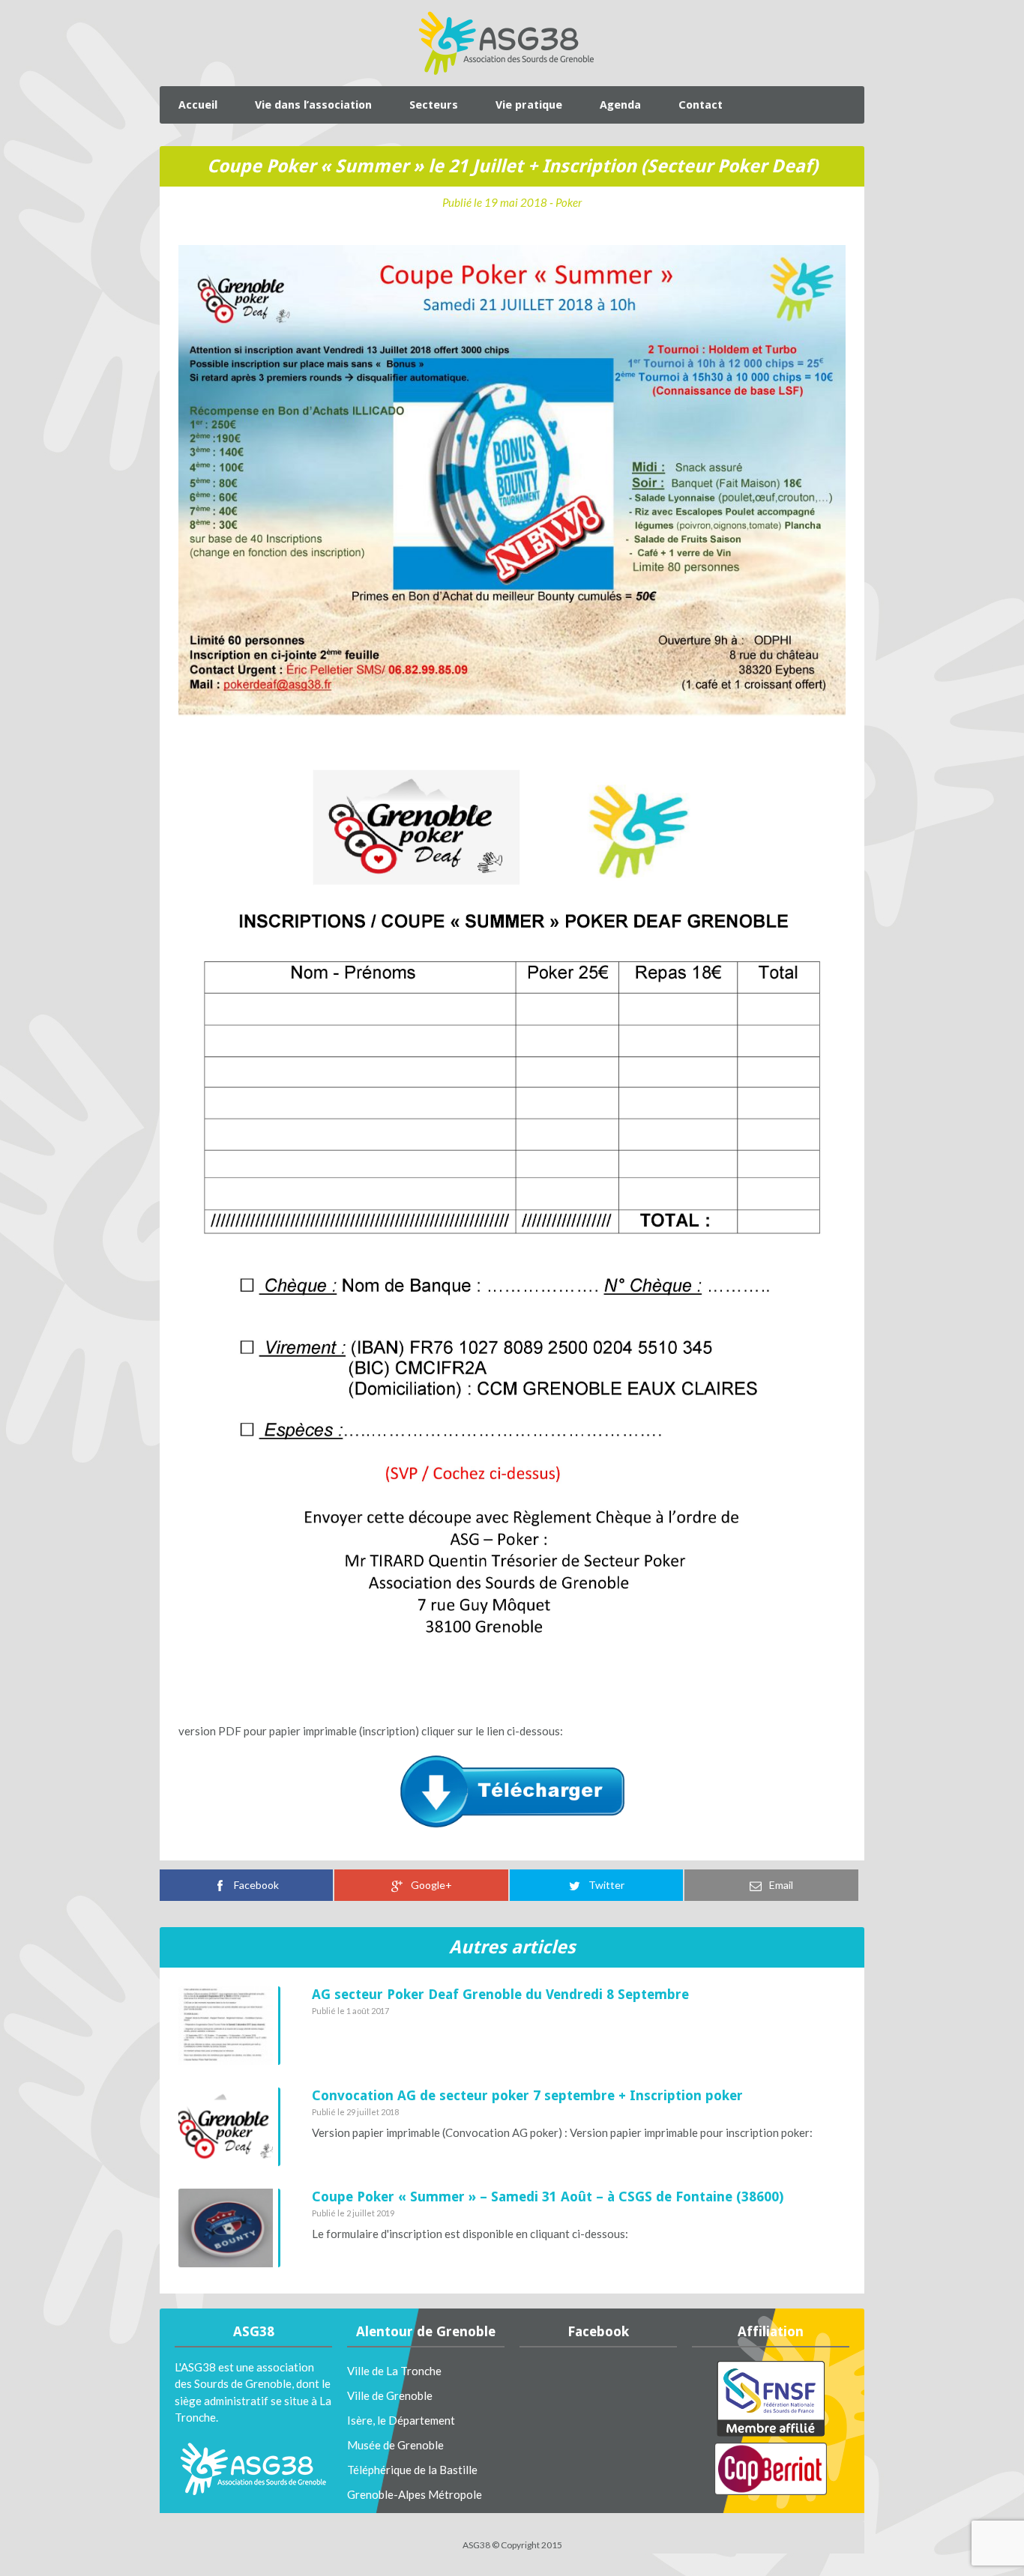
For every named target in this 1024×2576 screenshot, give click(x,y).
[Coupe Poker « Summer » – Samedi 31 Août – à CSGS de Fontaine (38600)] (229, 2228)
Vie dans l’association (313, 105)
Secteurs (434, 105)
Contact (701, 105)
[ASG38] (506, 43)
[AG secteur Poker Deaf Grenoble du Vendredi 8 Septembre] (229, 2026)
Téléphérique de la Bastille (412, 2470)
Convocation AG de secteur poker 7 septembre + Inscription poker (527, 2095)
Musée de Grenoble (395, 2445)
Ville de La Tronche (394, 2371)
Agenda (620, 105)
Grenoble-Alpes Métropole (415, 2494)
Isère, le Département (401, 2420)
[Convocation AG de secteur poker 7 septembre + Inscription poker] (229, 2127)
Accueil (198, 105)
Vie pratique (529, 105)
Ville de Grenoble (390, 2395)
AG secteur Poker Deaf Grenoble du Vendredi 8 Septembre (500, 1994)
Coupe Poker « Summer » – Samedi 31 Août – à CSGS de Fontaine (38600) (548, 2196)
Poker (569, 202)
